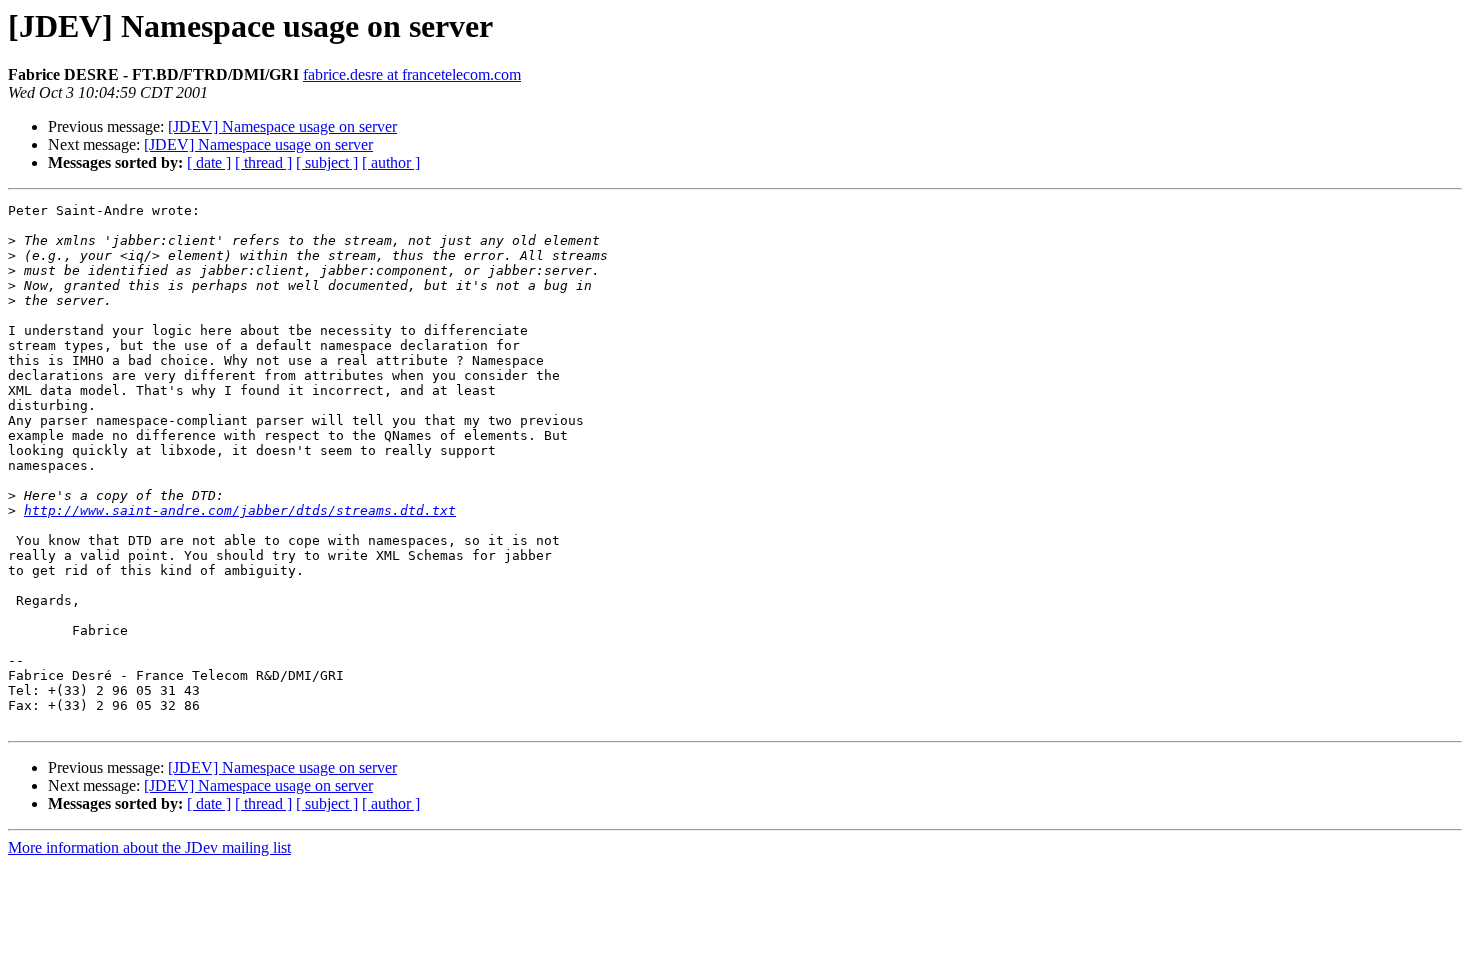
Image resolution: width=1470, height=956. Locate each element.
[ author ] (391, 162)
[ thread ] (263, 162)
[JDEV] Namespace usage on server (282, 126)
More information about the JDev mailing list (149, 847)
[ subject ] (327, 162)
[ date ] (209, 162)
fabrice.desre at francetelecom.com (412, 74)
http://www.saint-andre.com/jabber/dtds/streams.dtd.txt (240, 510)
